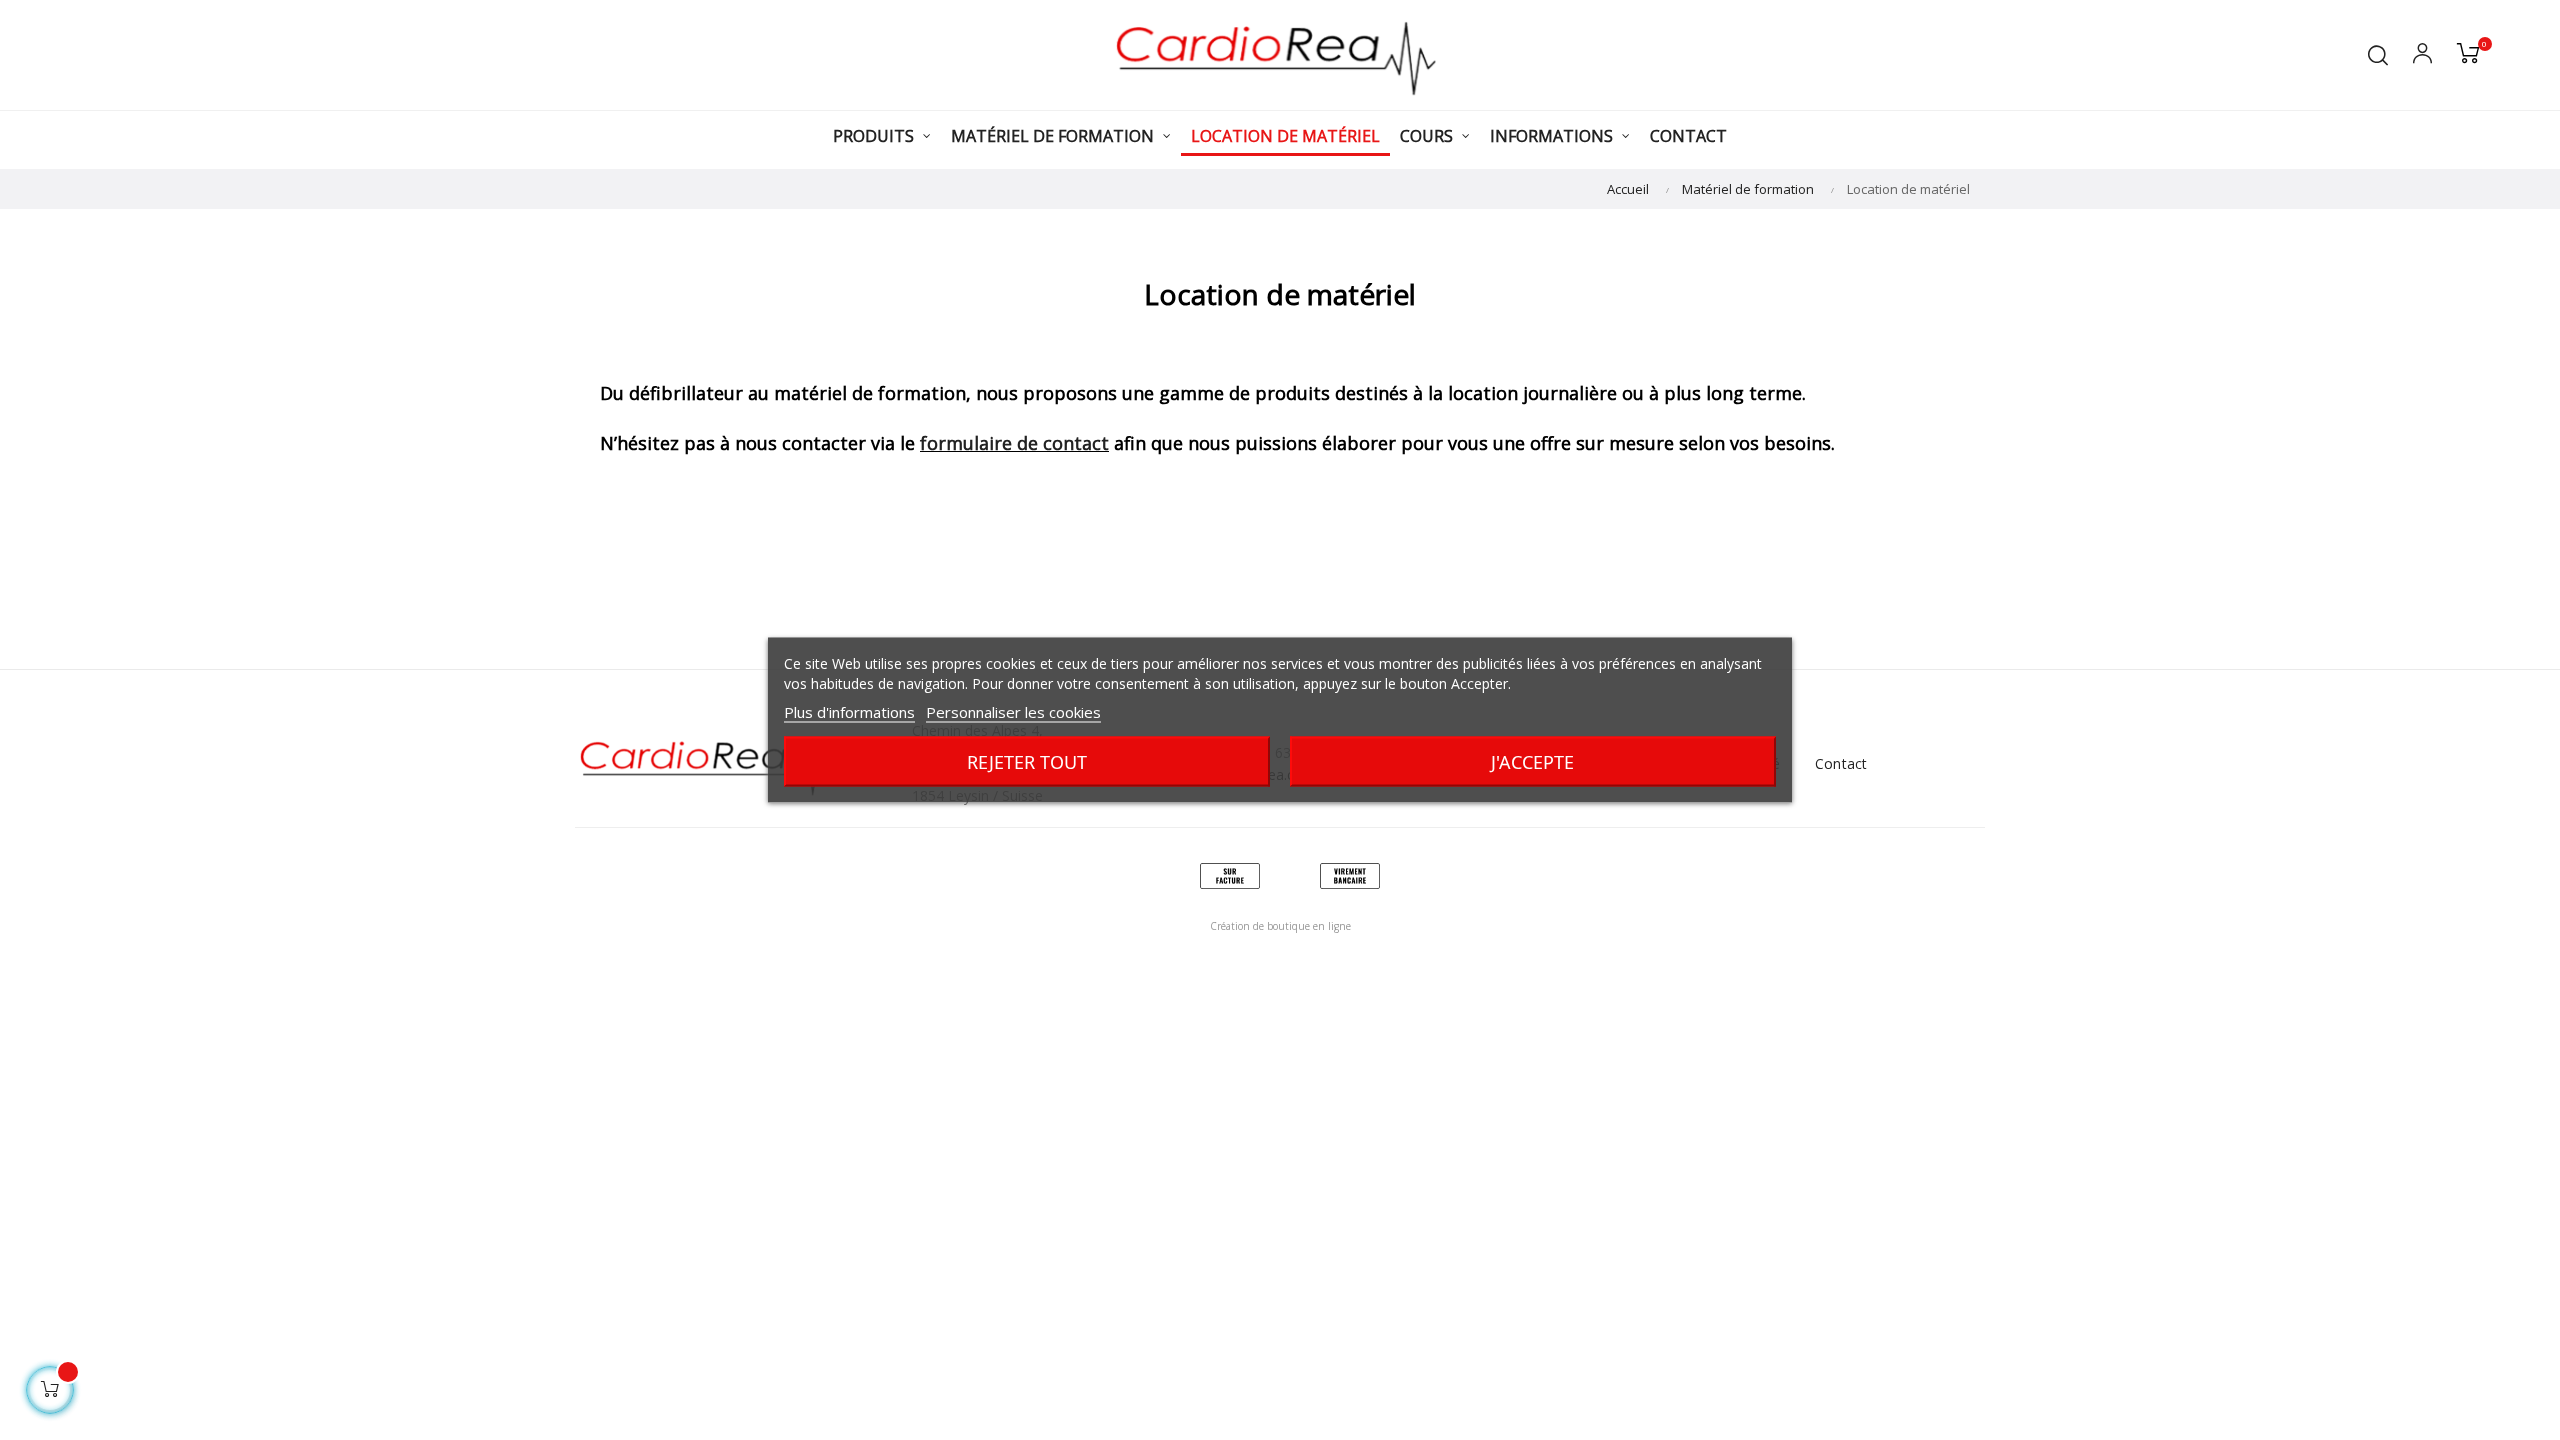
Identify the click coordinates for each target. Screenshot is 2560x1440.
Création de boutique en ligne (1280, 926)
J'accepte (1532, 762)
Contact (1841, 763)
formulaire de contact (1014, 443)
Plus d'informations (849, 712)
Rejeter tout (1027, 762)
